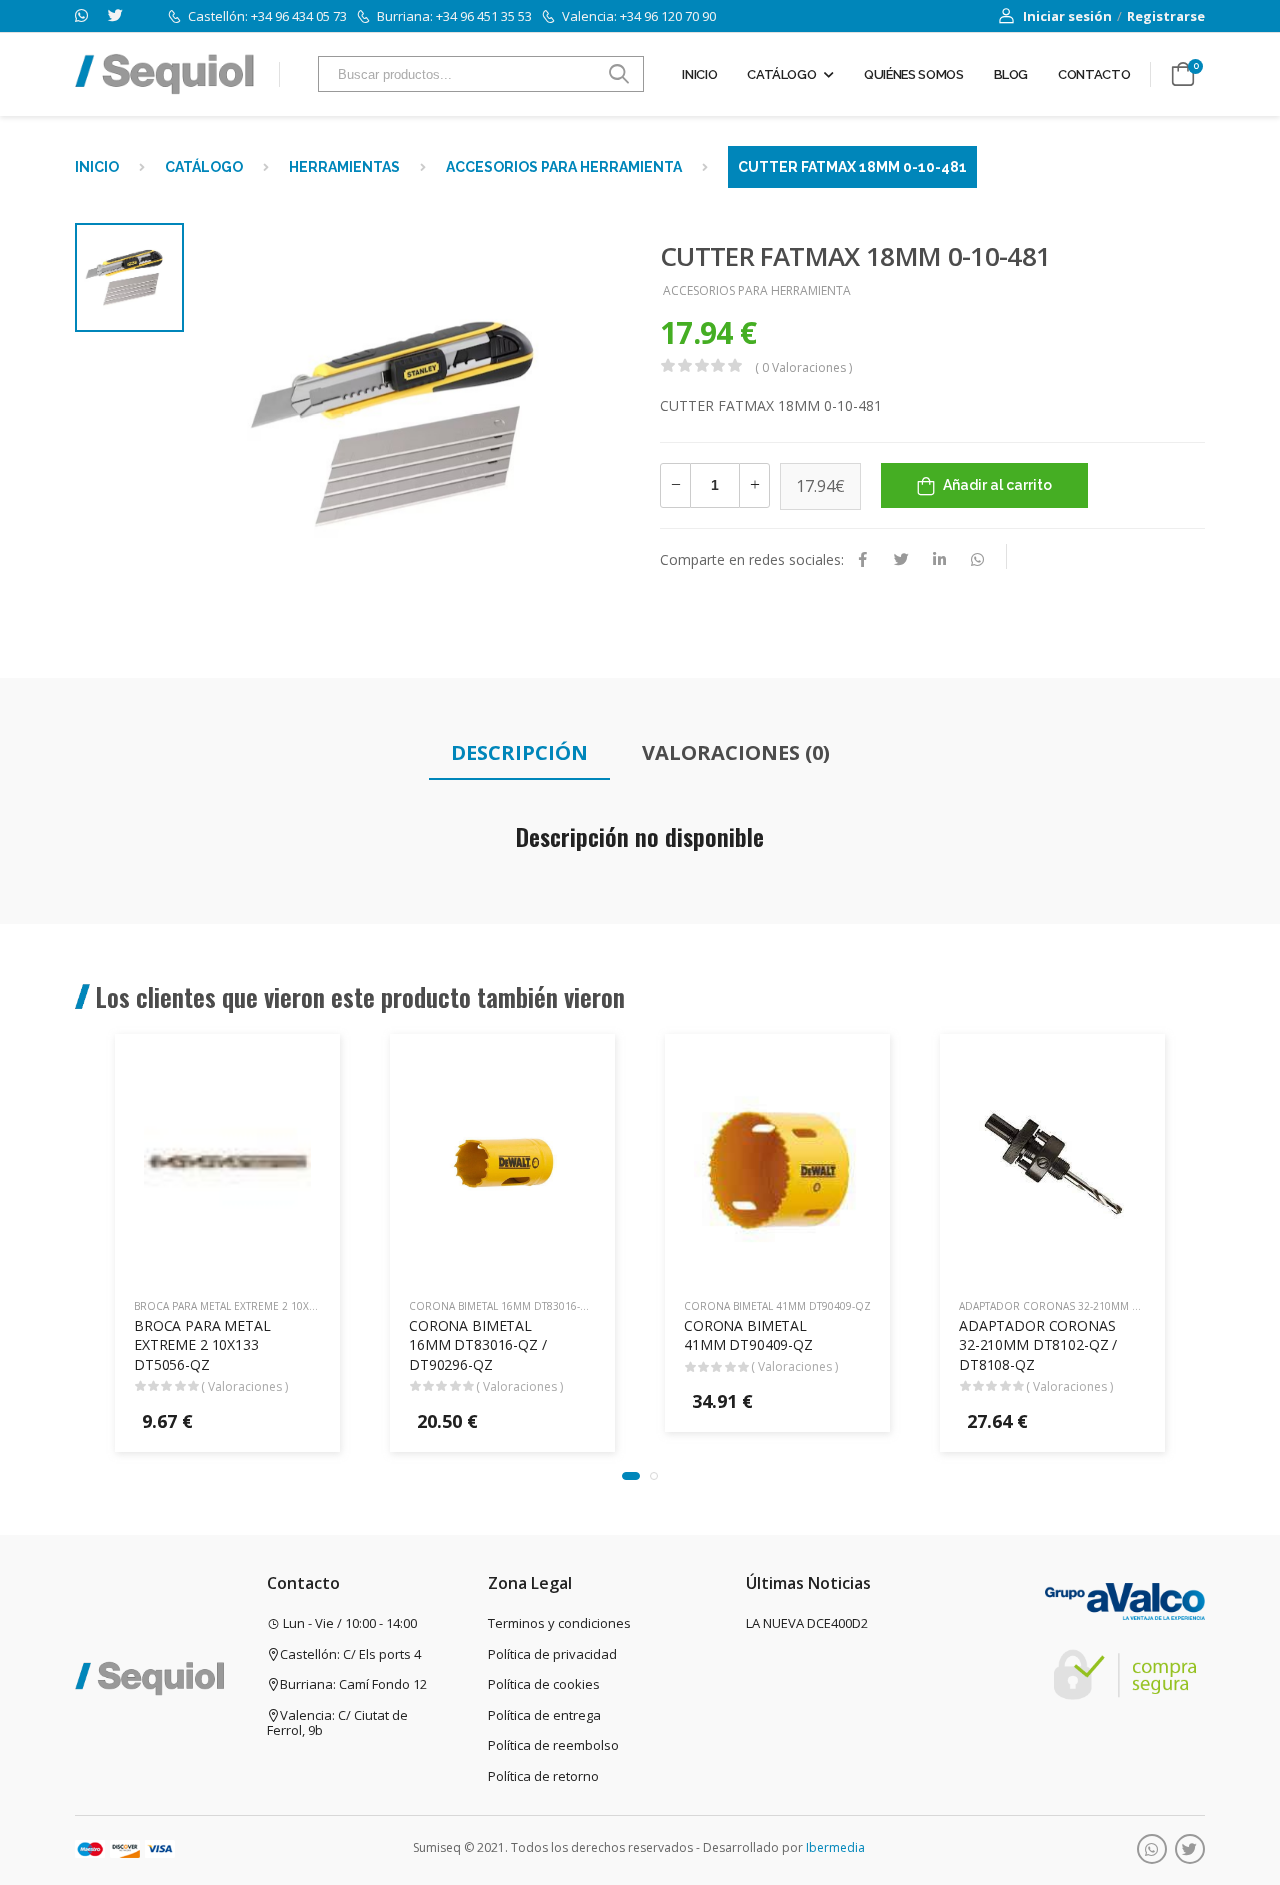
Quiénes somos (913, 74)
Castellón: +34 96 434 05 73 (267, 16)
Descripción (519, 752)
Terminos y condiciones (559, 1623)
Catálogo (781, 74)
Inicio (699, 74)
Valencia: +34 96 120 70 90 (639, 16)
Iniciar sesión (1067, 16)
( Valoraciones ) (244, 1386)
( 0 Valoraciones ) (803, 367)
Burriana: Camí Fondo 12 (353, 1684)
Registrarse (1166, 16)
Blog (1011, 74)
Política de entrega (544, 1715)
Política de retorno (543, 1776)
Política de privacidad (552, 1654)
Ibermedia (835, 1847)
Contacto (1094, 74)
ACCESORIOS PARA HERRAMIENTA (564, 167)
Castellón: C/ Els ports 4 (350, 1654)
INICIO (97, 167)
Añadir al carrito (997, 485)
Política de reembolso (553, 1745)
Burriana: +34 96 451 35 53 (454, 16)
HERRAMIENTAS (344, 167)
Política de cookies (544, 1684)
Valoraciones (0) (736, 752)
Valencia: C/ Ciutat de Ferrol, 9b (337, 1723)
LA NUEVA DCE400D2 (807, 1623)
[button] (631, 1476)
